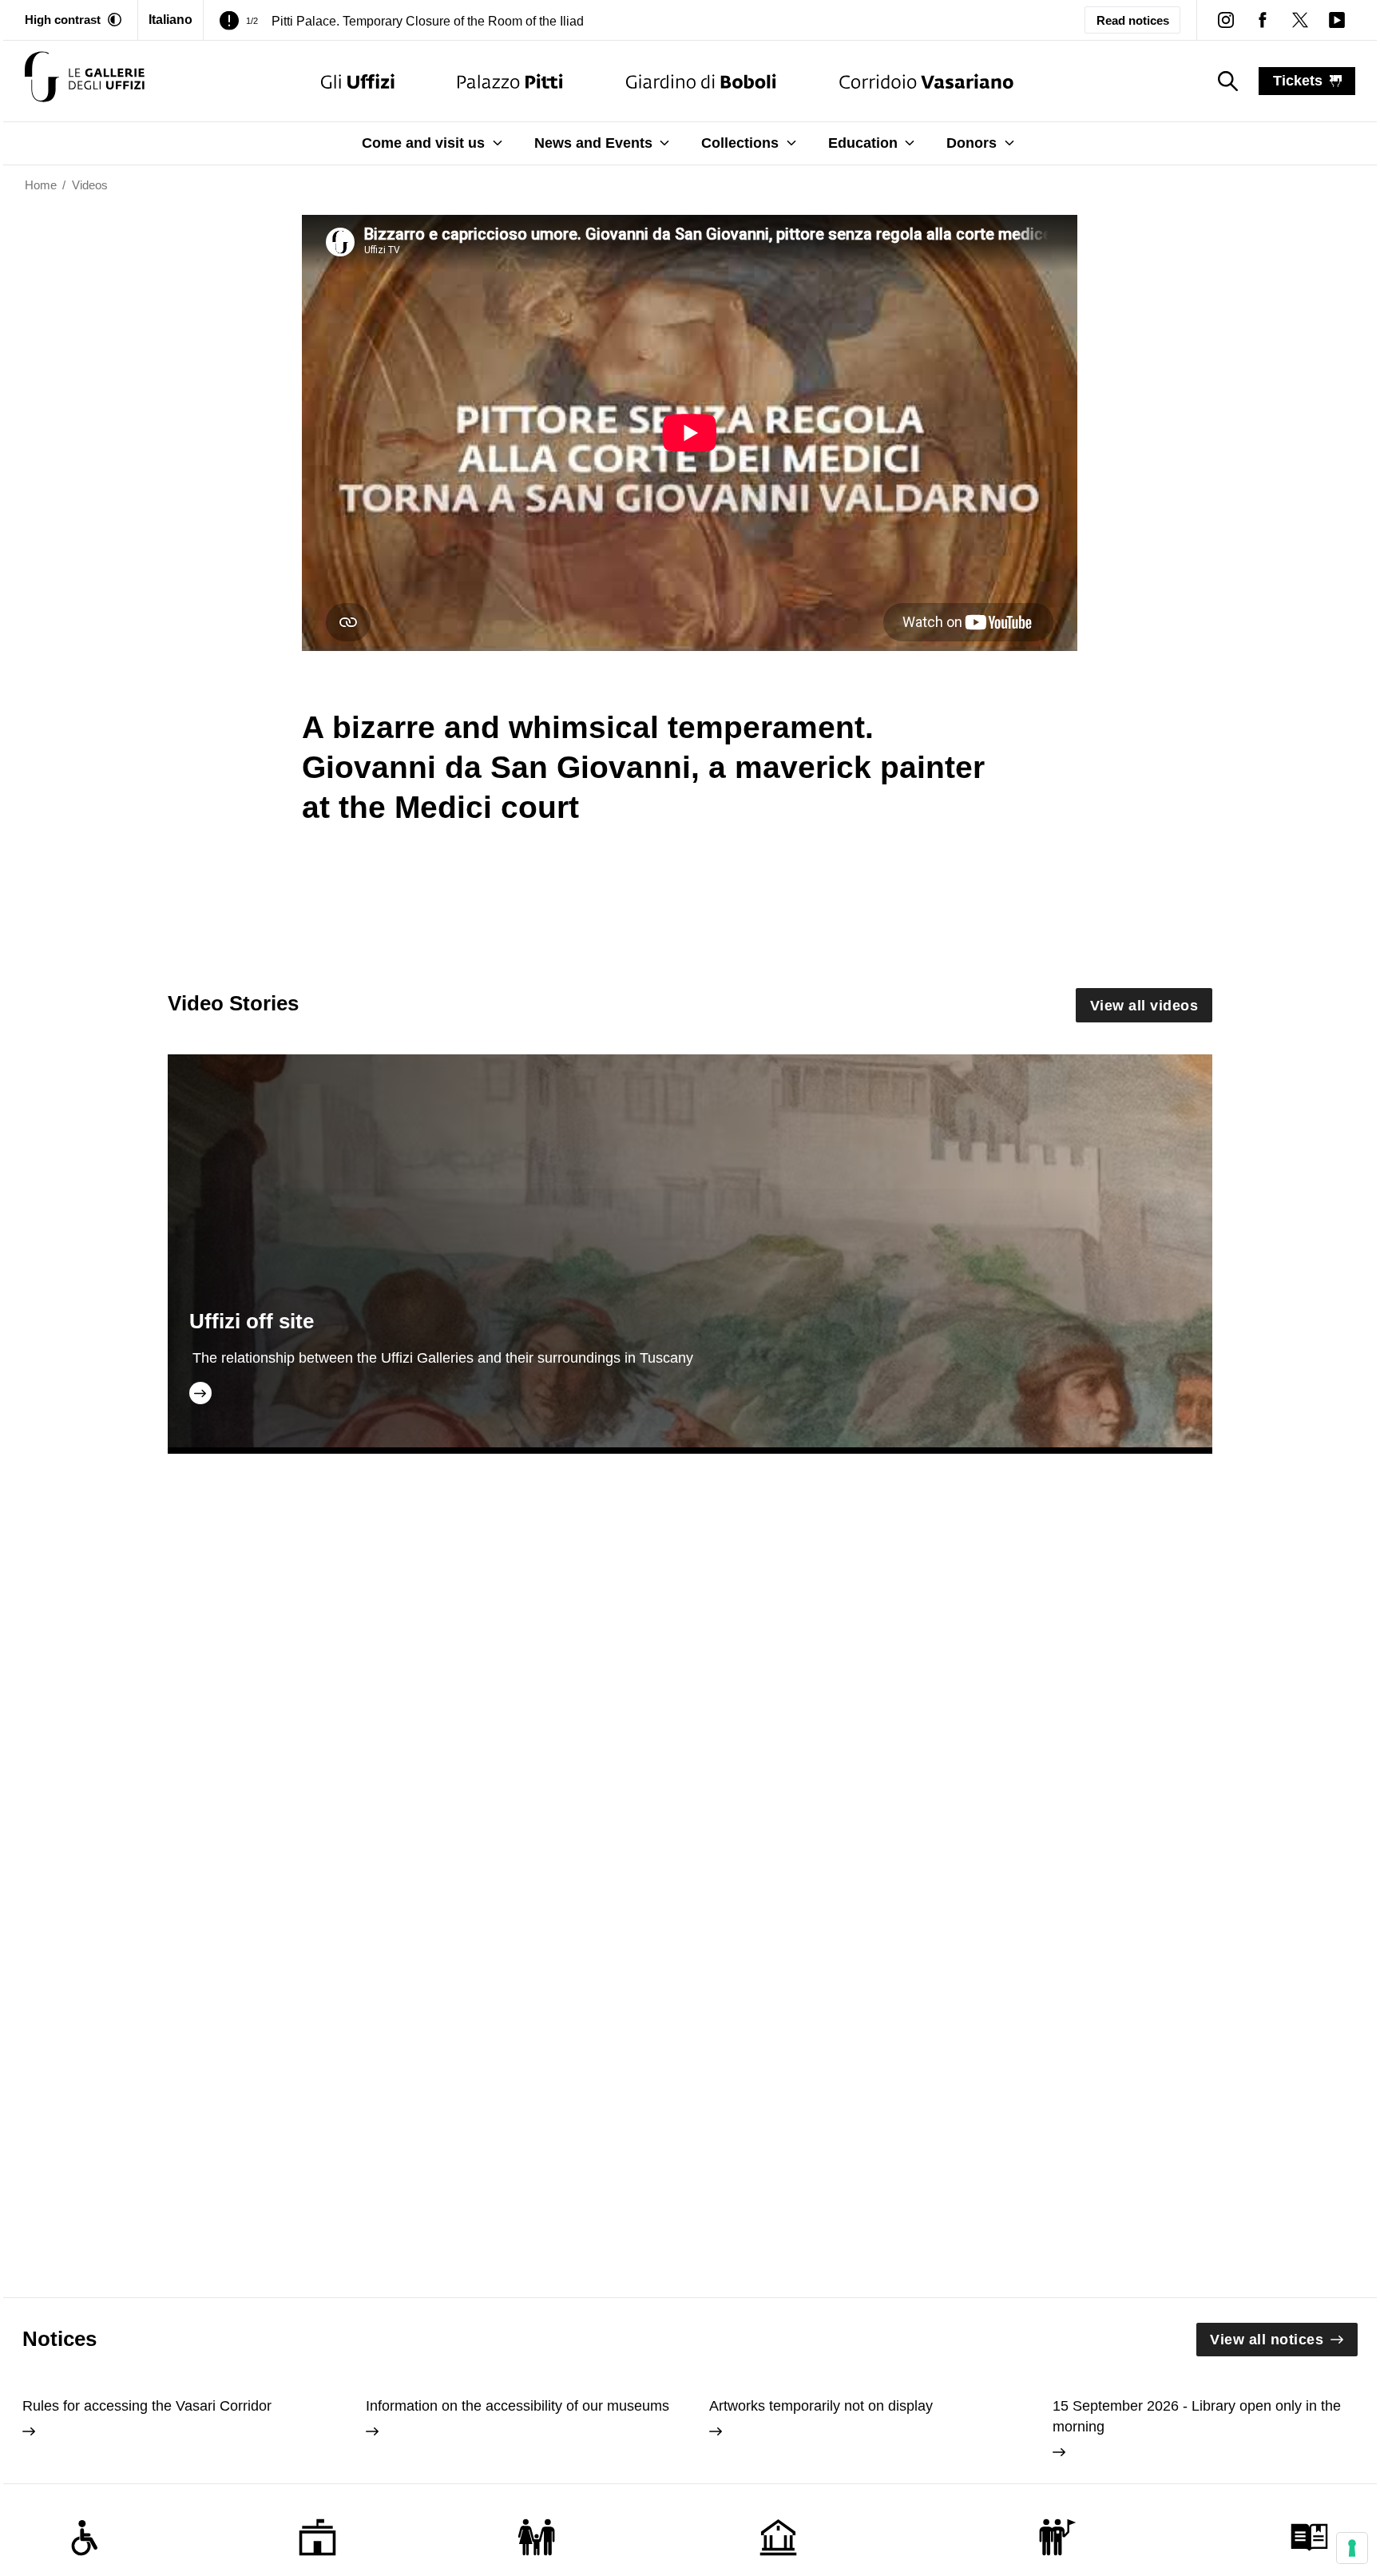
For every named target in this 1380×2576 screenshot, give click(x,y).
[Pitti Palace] (510, 81)
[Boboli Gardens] (701, 81)
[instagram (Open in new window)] (1226, 20)
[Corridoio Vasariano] (926, 81)
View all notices (1267, 2340)
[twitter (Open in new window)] (1299, 20)
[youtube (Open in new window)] (1337, 20)
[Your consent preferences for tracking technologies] (1352, 2548)
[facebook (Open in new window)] (1263, 20)
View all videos (1144, 1006)
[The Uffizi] (358, 81)
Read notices (1133, 20)
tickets (1298, 81)
